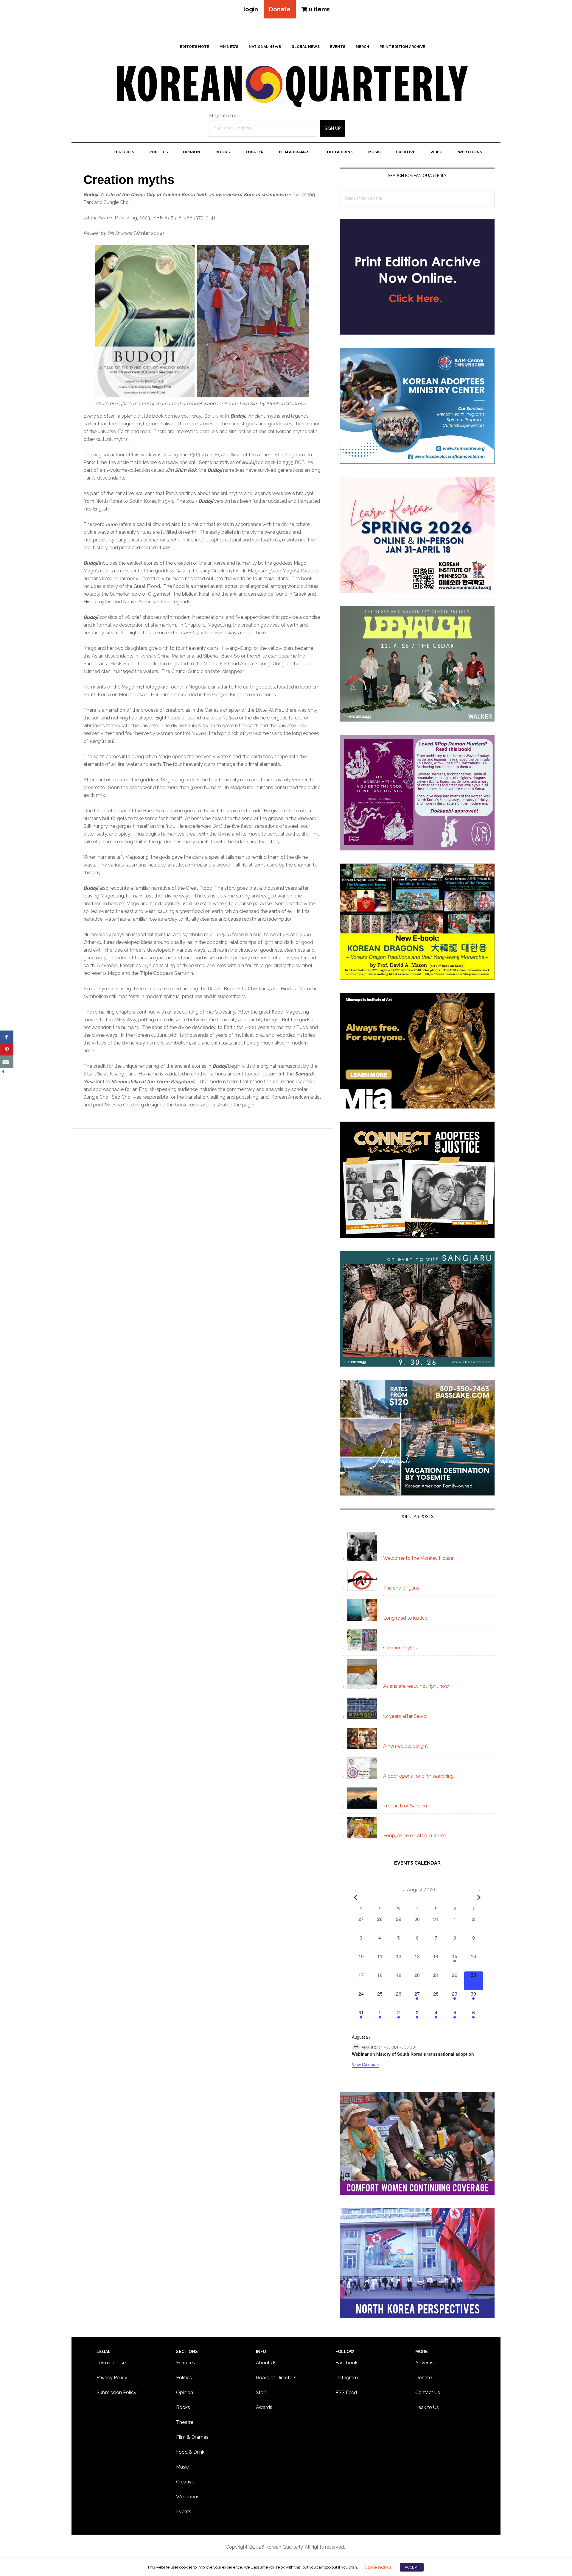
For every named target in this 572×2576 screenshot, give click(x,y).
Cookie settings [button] (378, 2567)
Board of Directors (276, 2378)
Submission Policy (116, 2392)
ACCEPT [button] (412, 2567)
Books (183, 2407)
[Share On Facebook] (7, 1037)
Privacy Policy (112, 2378)
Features (186, 2363)
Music (182, 2467)
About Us (266, 2363)
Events (184, 2512)
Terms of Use (111, 2363)
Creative (185, 2482)
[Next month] (479, 1897)
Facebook (346, 2363)
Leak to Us (427, 2407)
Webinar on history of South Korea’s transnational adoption (413, 2054)
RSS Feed (346, 2392)
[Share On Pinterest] (7, 1049)
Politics (184, 2378)
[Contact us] (7, 1062)
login (251, 9)
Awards (264, 2407)
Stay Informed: (225, 116)
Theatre (185, 2422)
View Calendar (366, 2064)
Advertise (426, 2363)
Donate (280, 9)
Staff (261, 2392)
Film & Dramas (192, 2437)
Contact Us (428, 2392)
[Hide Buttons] (3, 1072)
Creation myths (129, 180)
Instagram (347, 2378)
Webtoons (188, 2497)
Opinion (185, 2392)
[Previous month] (355, 1897)
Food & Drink (190, 2452)
